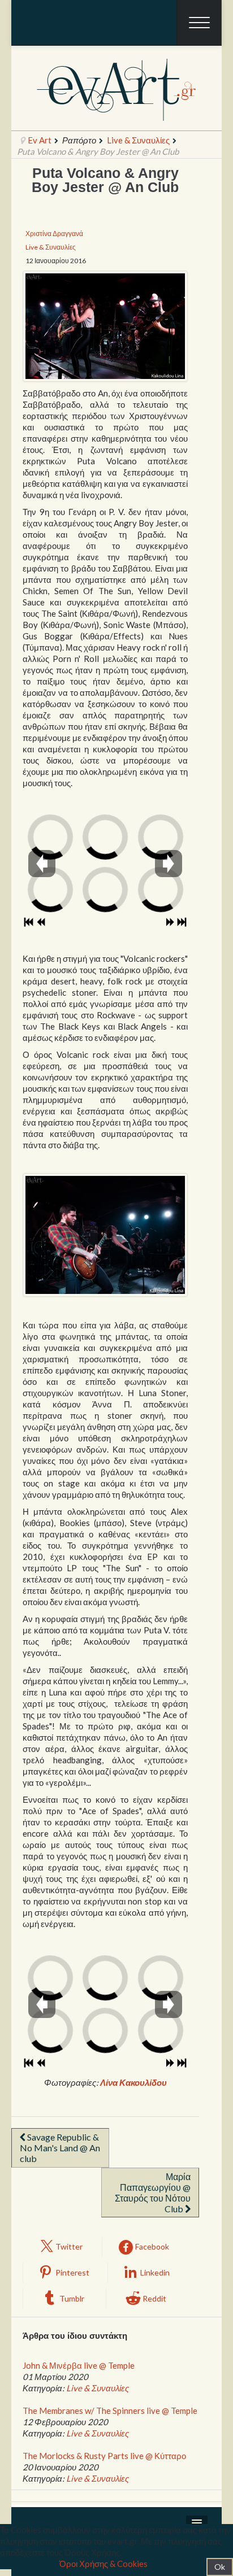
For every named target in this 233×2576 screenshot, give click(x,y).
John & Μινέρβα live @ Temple (79, 2365)
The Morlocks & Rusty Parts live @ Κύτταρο (104, 2456)
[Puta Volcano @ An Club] (105, 326)
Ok (220, 2567)
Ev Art (40, 140)
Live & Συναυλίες (138, 140)
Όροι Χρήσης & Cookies (103, 2564)
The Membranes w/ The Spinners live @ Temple (110, 2411)
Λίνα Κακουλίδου (133, 2082)
